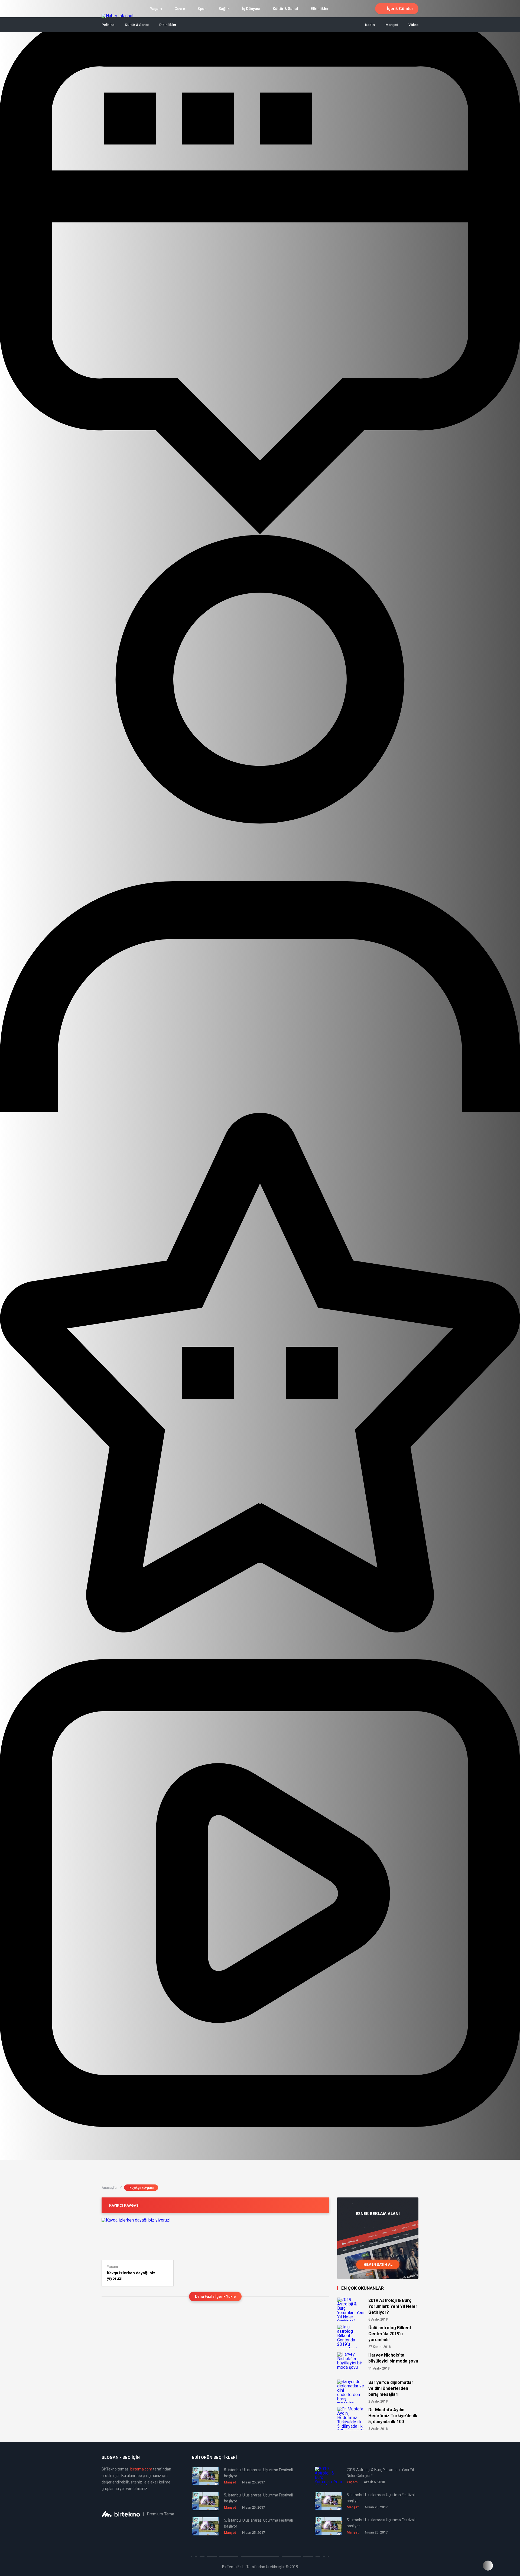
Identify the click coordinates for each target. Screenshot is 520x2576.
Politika (108, 25)
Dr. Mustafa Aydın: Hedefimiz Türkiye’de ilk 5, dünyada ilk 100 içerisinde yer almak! (393, 2416)
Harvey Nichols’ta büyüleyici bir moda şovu (393, 2358)
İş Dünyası (251, 9)
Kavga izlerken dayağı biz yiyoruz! (131, 2276)
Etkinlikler (320, 9)
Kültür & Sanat (285, 9)
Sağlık (224, 9)
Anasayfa (111, 2188)
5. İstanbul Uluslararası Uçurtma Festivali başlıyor (258, 2473)
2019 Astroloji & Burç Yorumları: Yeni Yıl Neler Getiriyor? (393, 2306)
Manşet (392, 25)
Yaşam (156, 9)
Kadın (370, 25)
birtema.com (141, 2469)
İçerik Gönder (400, 9)
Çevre (180, 9)
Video (413, 25)
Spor (202, 9)
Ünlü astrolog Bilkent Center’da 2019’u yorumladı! (390, 2334)
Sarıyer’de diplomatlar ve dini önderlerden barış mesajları (391, 2388)
